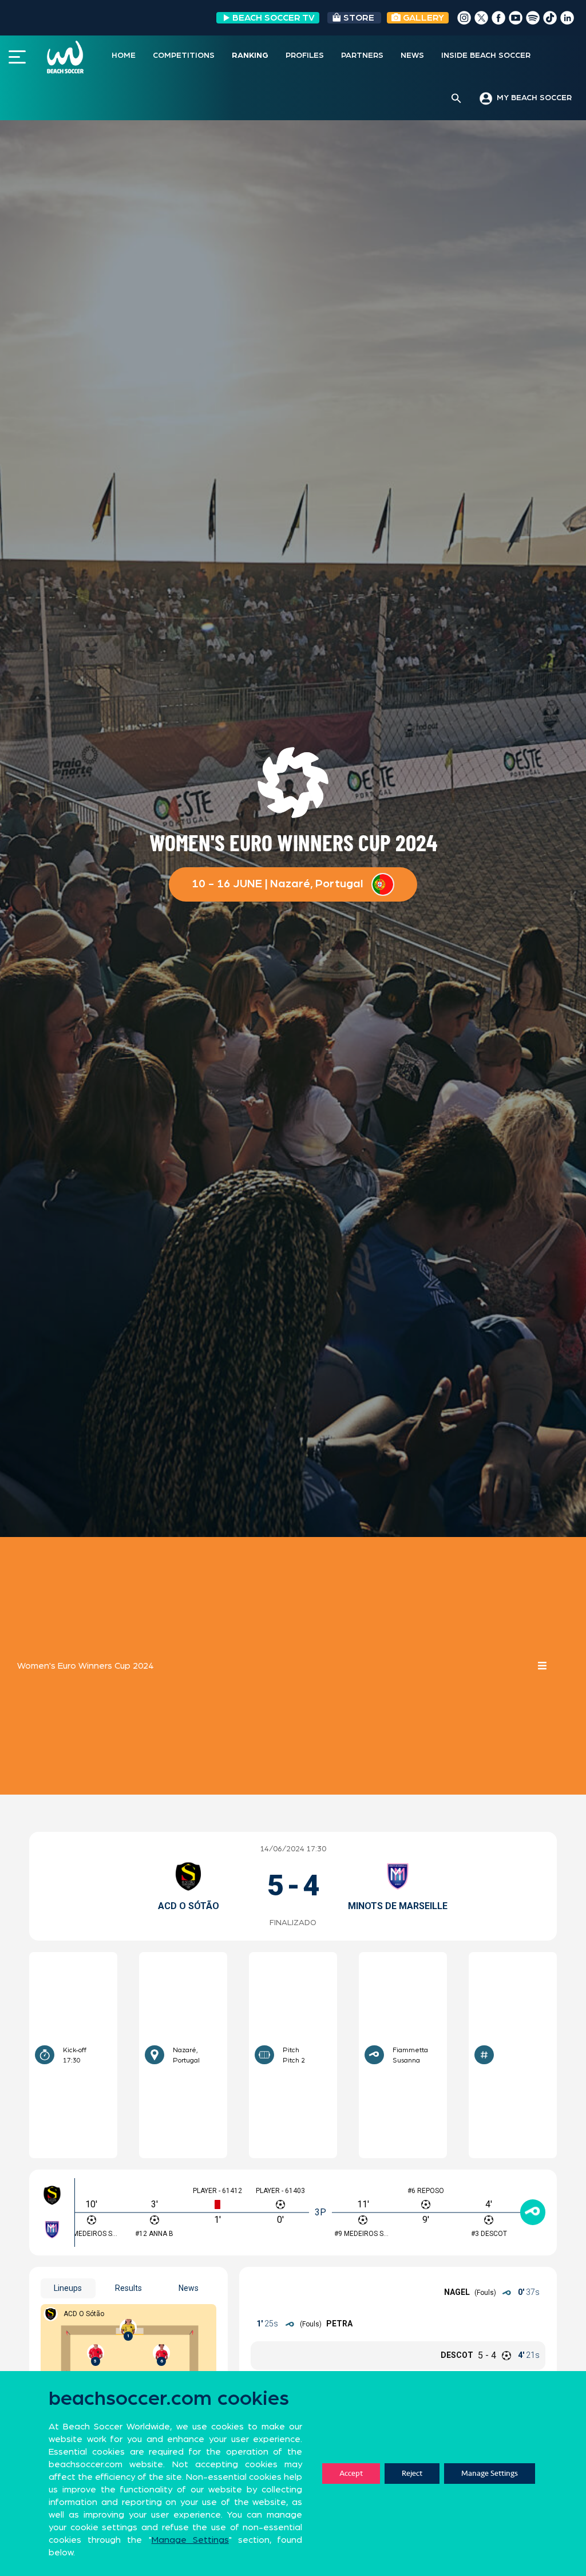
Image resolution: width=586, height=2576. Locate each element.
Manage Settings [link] (190, 2540)
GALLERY (422, 18)
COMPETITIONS (184, 56)
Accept (351, 2473)
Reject (412, 2473)
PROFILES (305, 56)
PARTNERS (362, 56)
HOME (124, 56)
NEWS (412, 56)
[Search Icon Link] (456, 99)
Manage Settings (490, 2473)
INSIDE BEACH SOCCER (486, 56)
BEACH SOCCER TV (274, 18)
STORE (359, 18)
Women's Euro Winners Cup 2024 (85, 1666)
